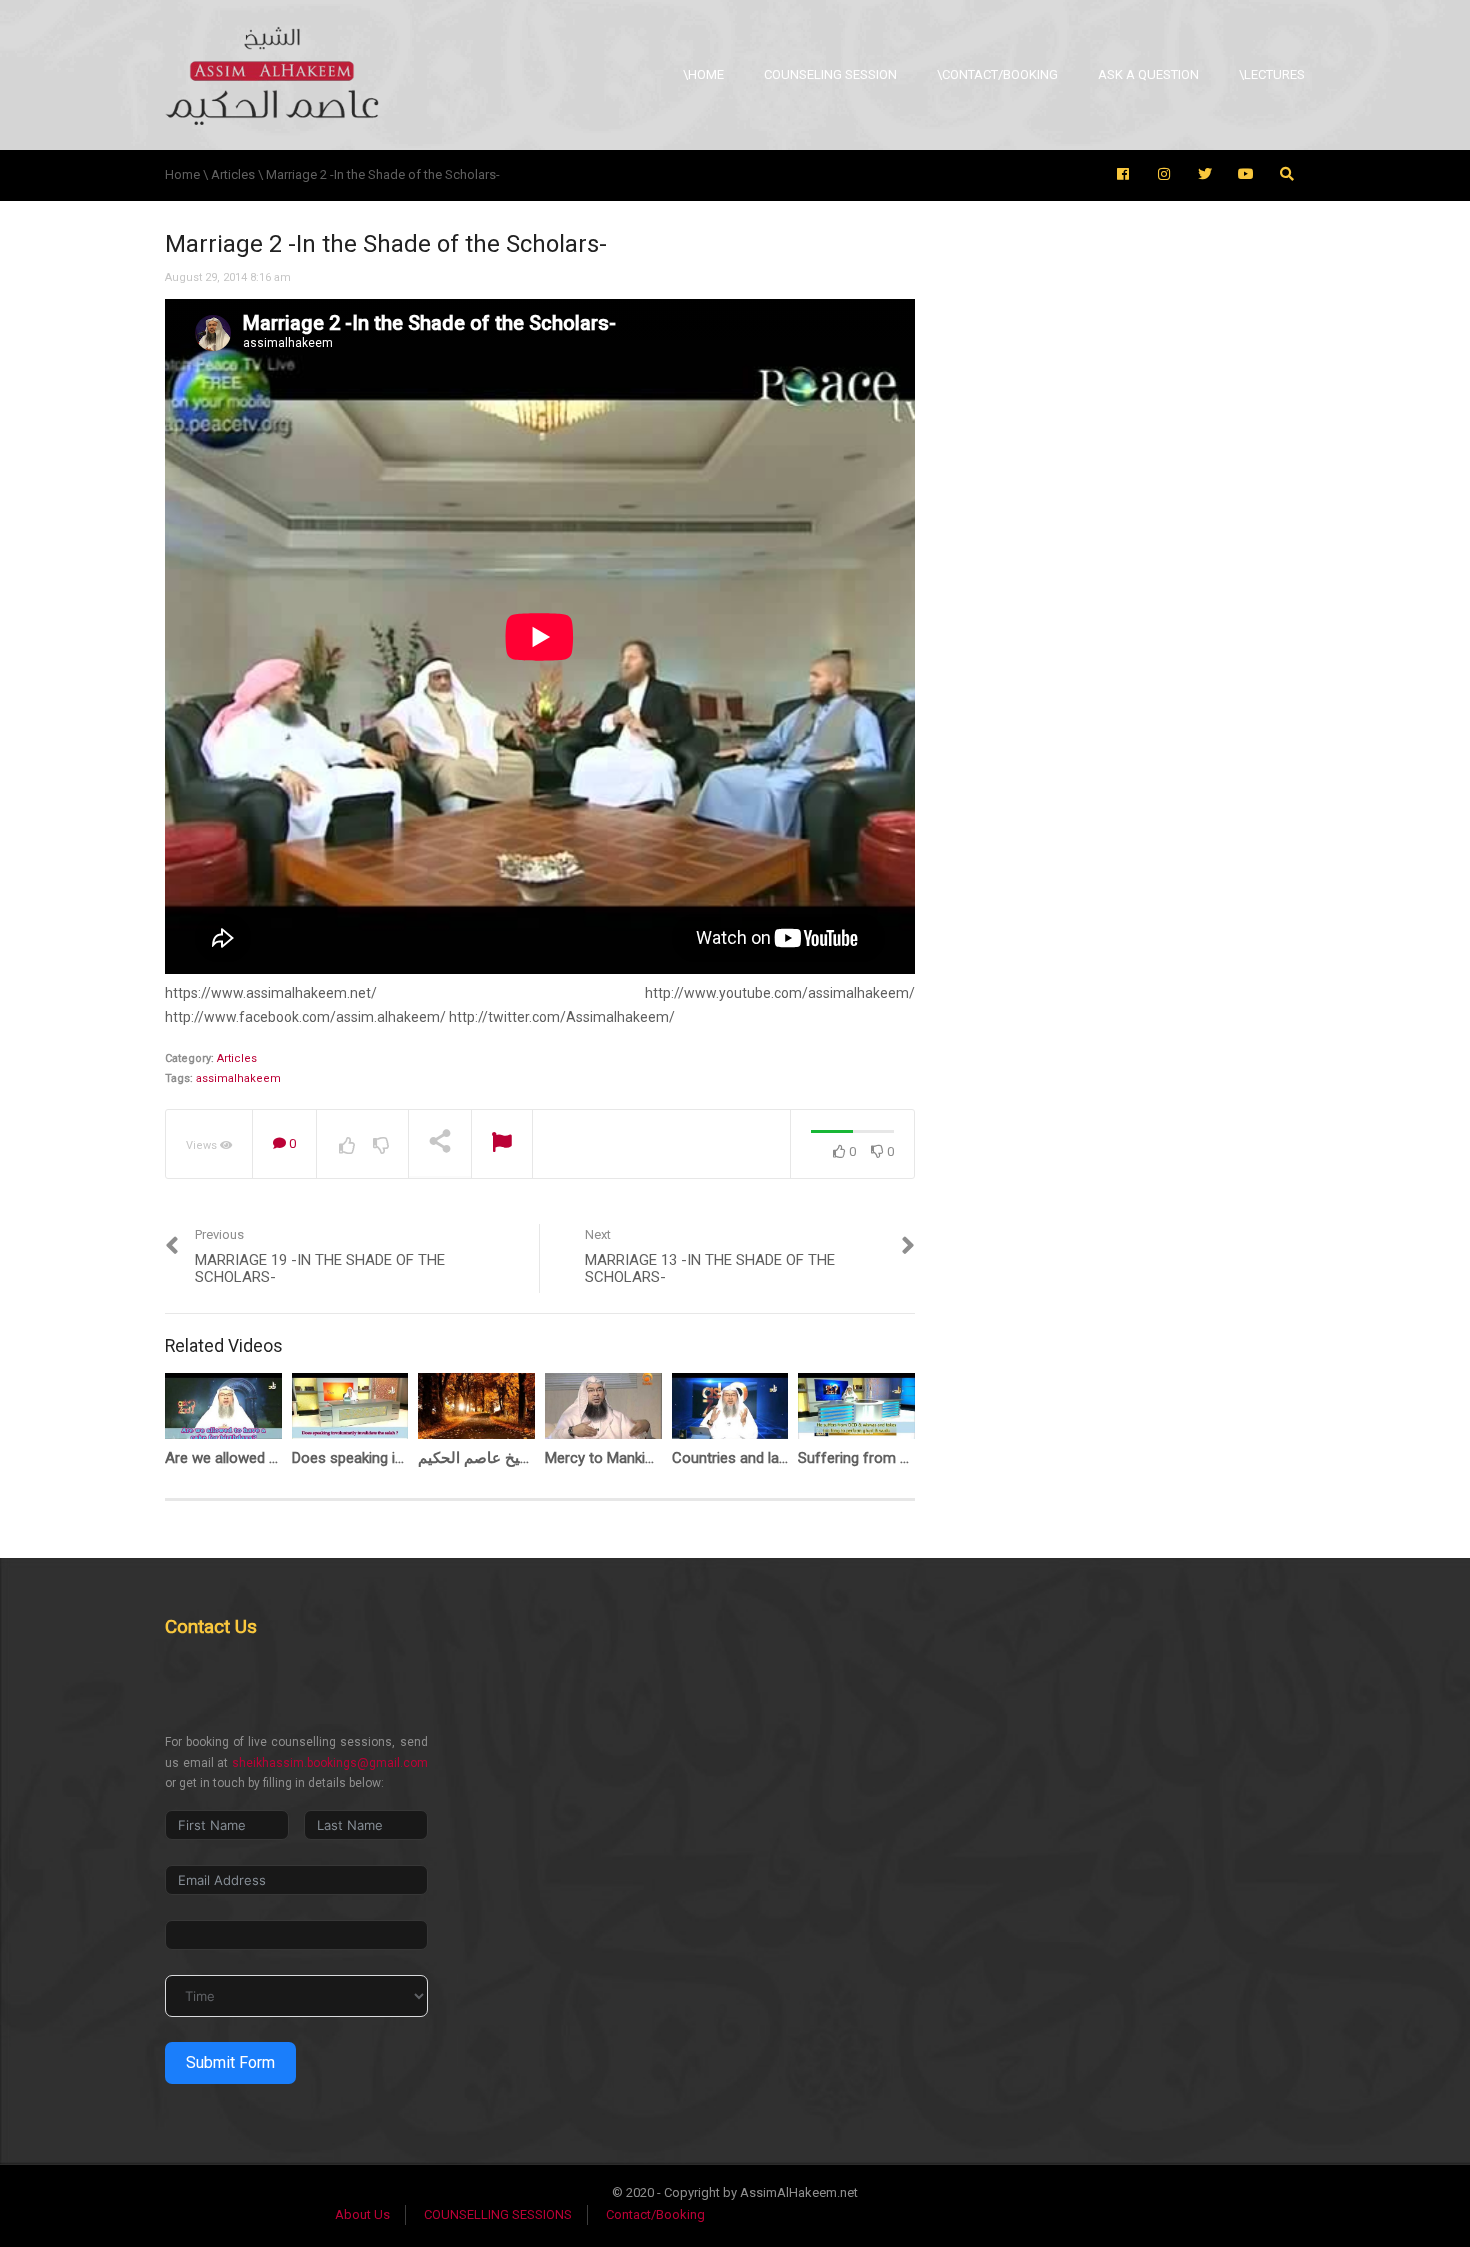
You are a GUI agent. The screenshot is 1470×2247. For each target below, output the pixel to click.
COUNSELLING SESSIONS (498, 2214)
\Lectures (1272, 74)
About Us (362, 2214)
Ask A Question (1148, 74)
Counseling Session (830, 74)
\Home (703, 74)
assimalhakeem (238, 1078)
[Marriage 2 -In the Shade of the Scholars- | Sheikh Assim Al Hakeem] (272, 74)
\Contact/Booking (997, 74)
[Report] (502, 1144)
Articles (237, 1058)
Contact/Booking (655, 2214)
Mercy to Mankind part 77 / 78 (643, 1458)
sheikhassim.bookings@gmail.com (330, 1763)
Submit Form (230, 2062)
